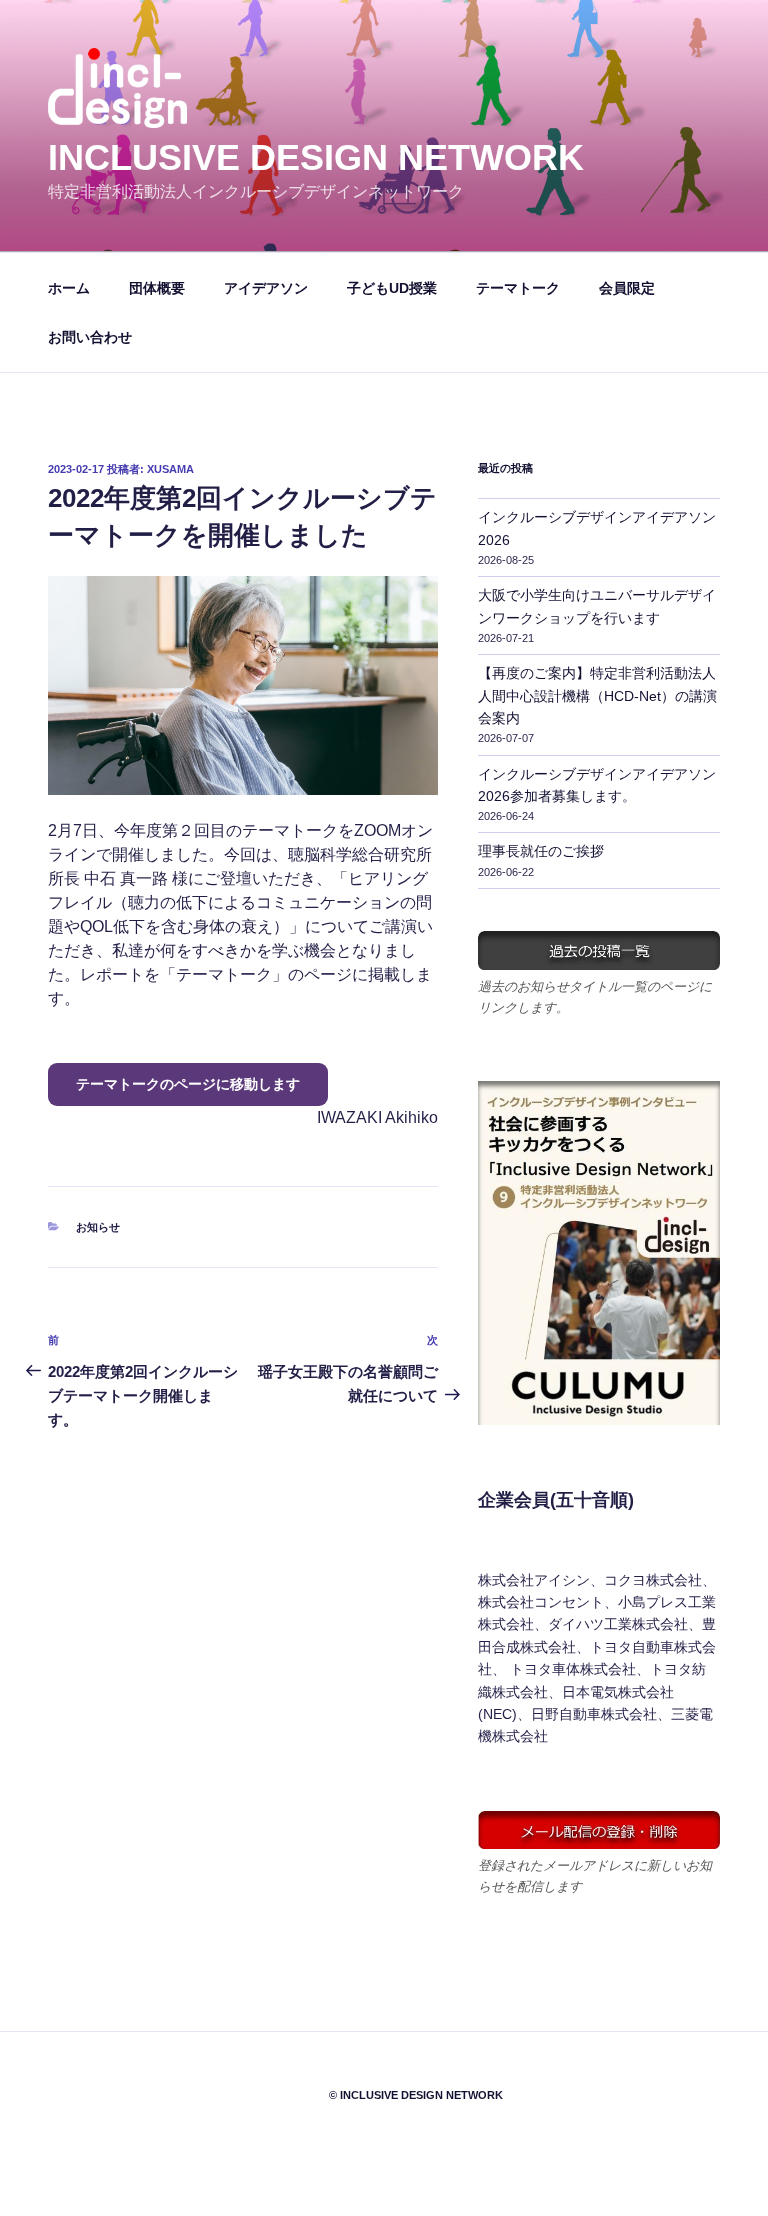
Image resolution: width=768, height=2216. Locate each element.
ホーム (69, 288)
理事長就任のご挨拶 (541, 851)
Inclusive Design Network (316, 157)
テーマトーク (518, 288)
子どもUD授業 (392, 288)
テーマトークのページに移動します (188, 1084)
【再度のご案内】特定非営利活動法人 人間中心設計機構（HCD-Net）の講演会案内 (597, 695)
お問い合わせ (90, 337)
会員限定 (627, 288)
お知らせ (98, 1227)
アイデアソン (266, 288)
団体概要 (157, 288)
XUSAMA (170, 469)
